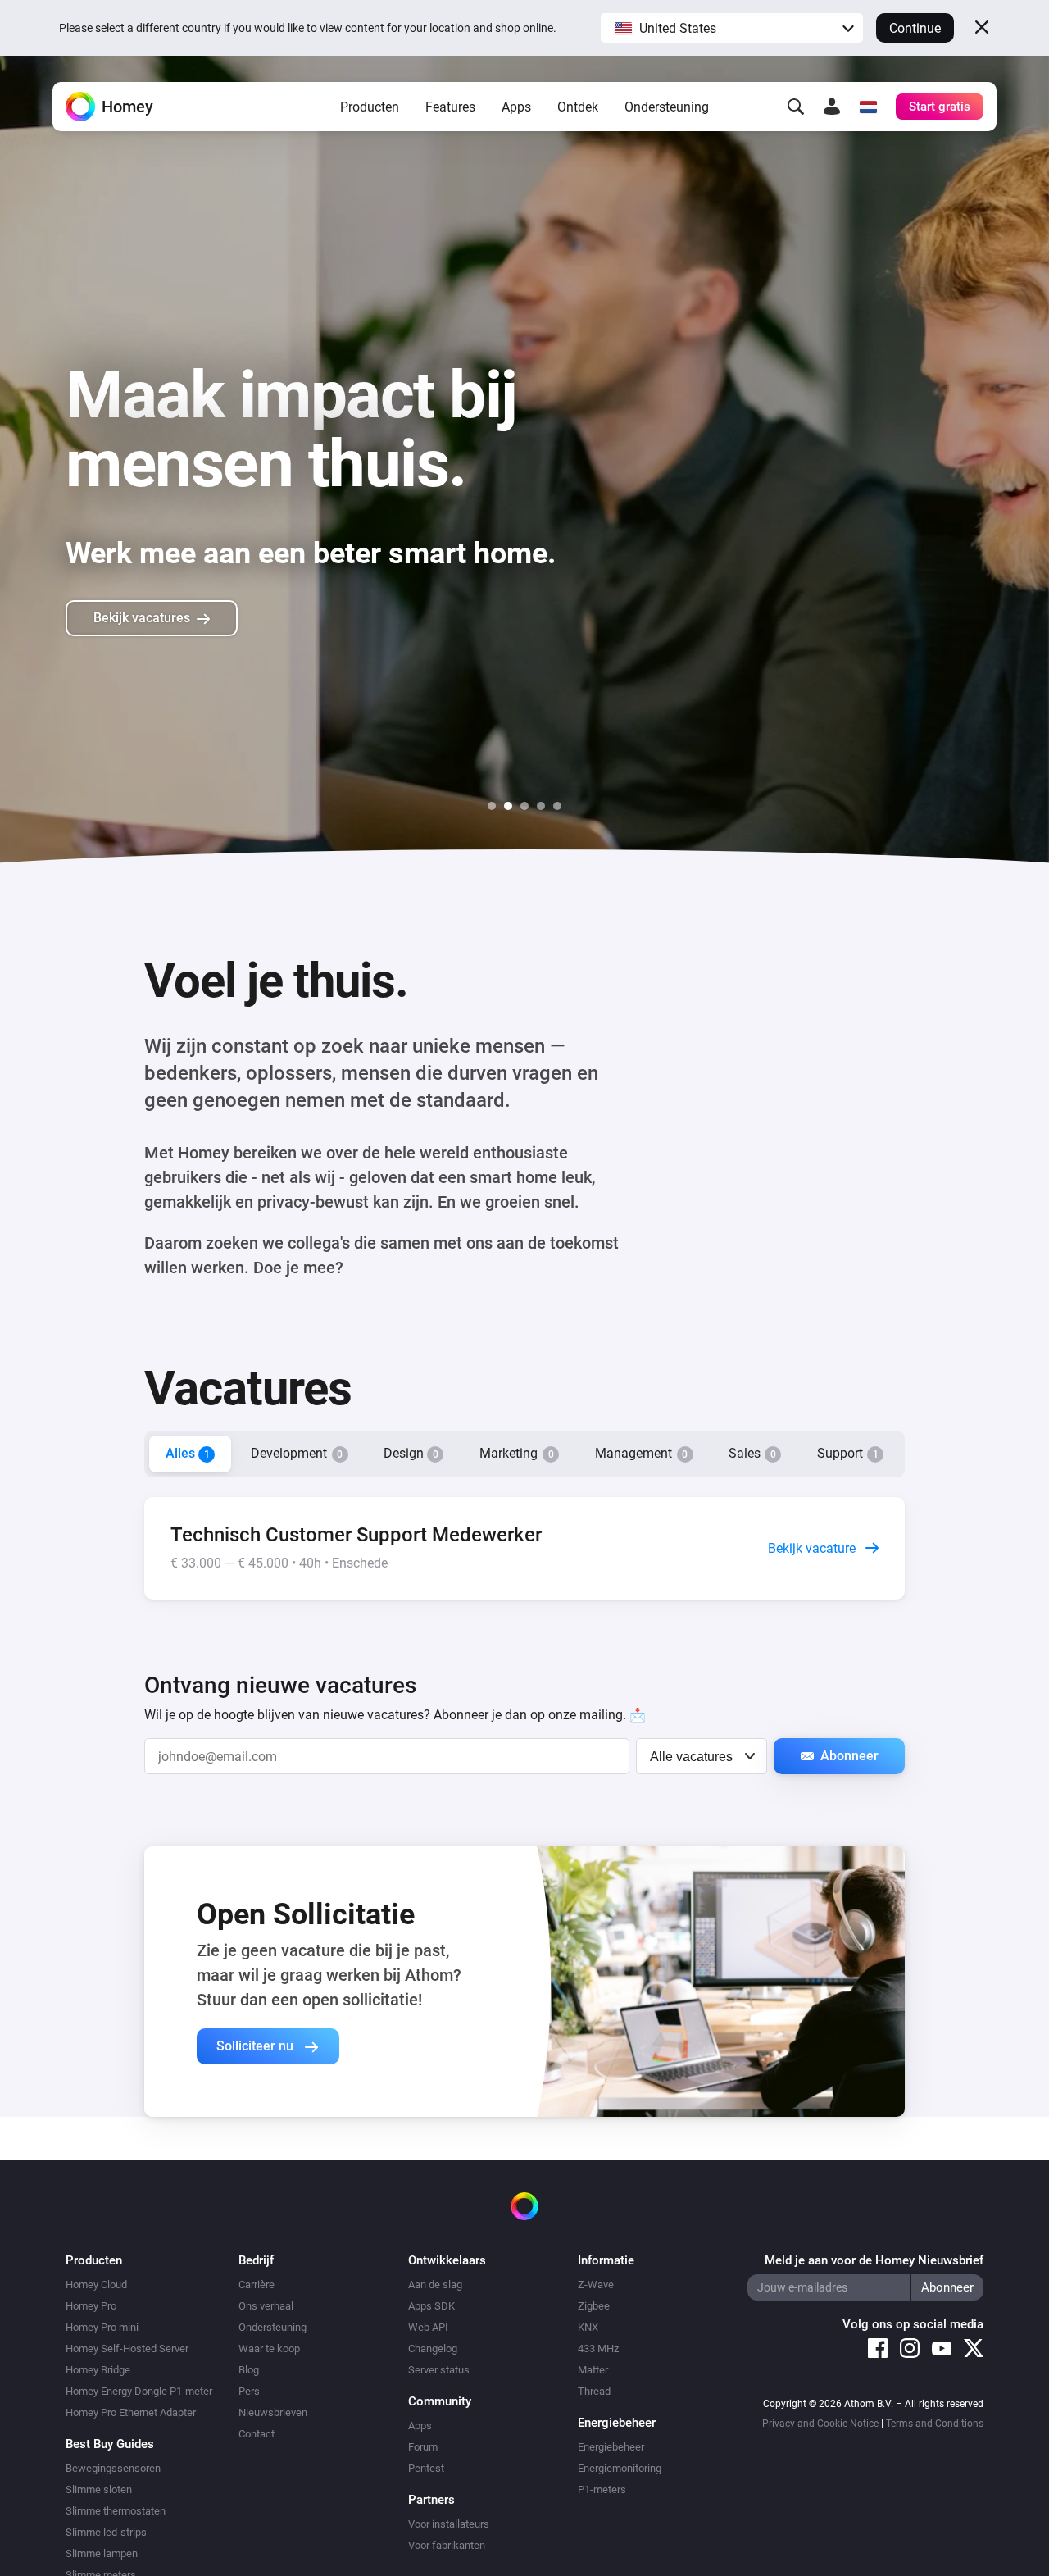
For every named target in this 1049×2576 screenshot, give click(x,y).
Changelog (433, 2348)
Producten (370, 107)
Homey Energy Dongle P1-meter (139, 2391)
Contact (257, 2434)
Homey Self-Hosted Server (127, 2348)
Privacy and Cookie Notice (820, 2424)
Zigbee (594, 2306)
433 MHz (598, 2348)
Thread (594, 2391)
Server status (439, 2370)
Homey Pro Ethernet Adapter (131, 2412)
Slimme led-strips (106, 2532)
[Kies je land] (868, 107)
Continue (915, 28)
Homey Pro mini (102, 2327)
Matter (593, 2370)
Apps (516, 107)
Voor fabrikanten (447, 2545)
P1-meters (602, 2490)
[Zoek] (796, 107)
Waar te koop (269, 2348)
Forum (423, 2447)
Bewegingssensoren (113, 2468)
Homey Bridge (98, 2370)
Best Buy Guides (110, 2444)
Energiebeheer (611, 2447)
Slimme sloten (99, 2490)
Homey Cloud (96, 2285)
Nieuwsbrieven (273, 2412)
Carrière (257, 2285)
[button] (732, 28)
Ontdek (578, 107)
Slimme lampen (102, 2553)
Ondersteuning (667, 107)
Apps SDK (431, 2306)
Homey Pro (91, 2306)
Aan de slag (435, 2285)
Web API (428, 2327)
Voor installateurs (449, 2524)
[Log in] (832, 107)
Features (450, 107)
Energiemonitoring (620, 2468)
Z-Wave (596, 2285)
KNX (588, 2327)
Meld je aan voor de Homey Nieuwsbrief (874, 2260)
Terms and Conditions (935, 2424)
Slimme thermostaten (116, 2511)
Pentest (426, 2468)
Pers (249, 2391)
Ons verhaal (266, 2306)
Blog (249, 2370)
